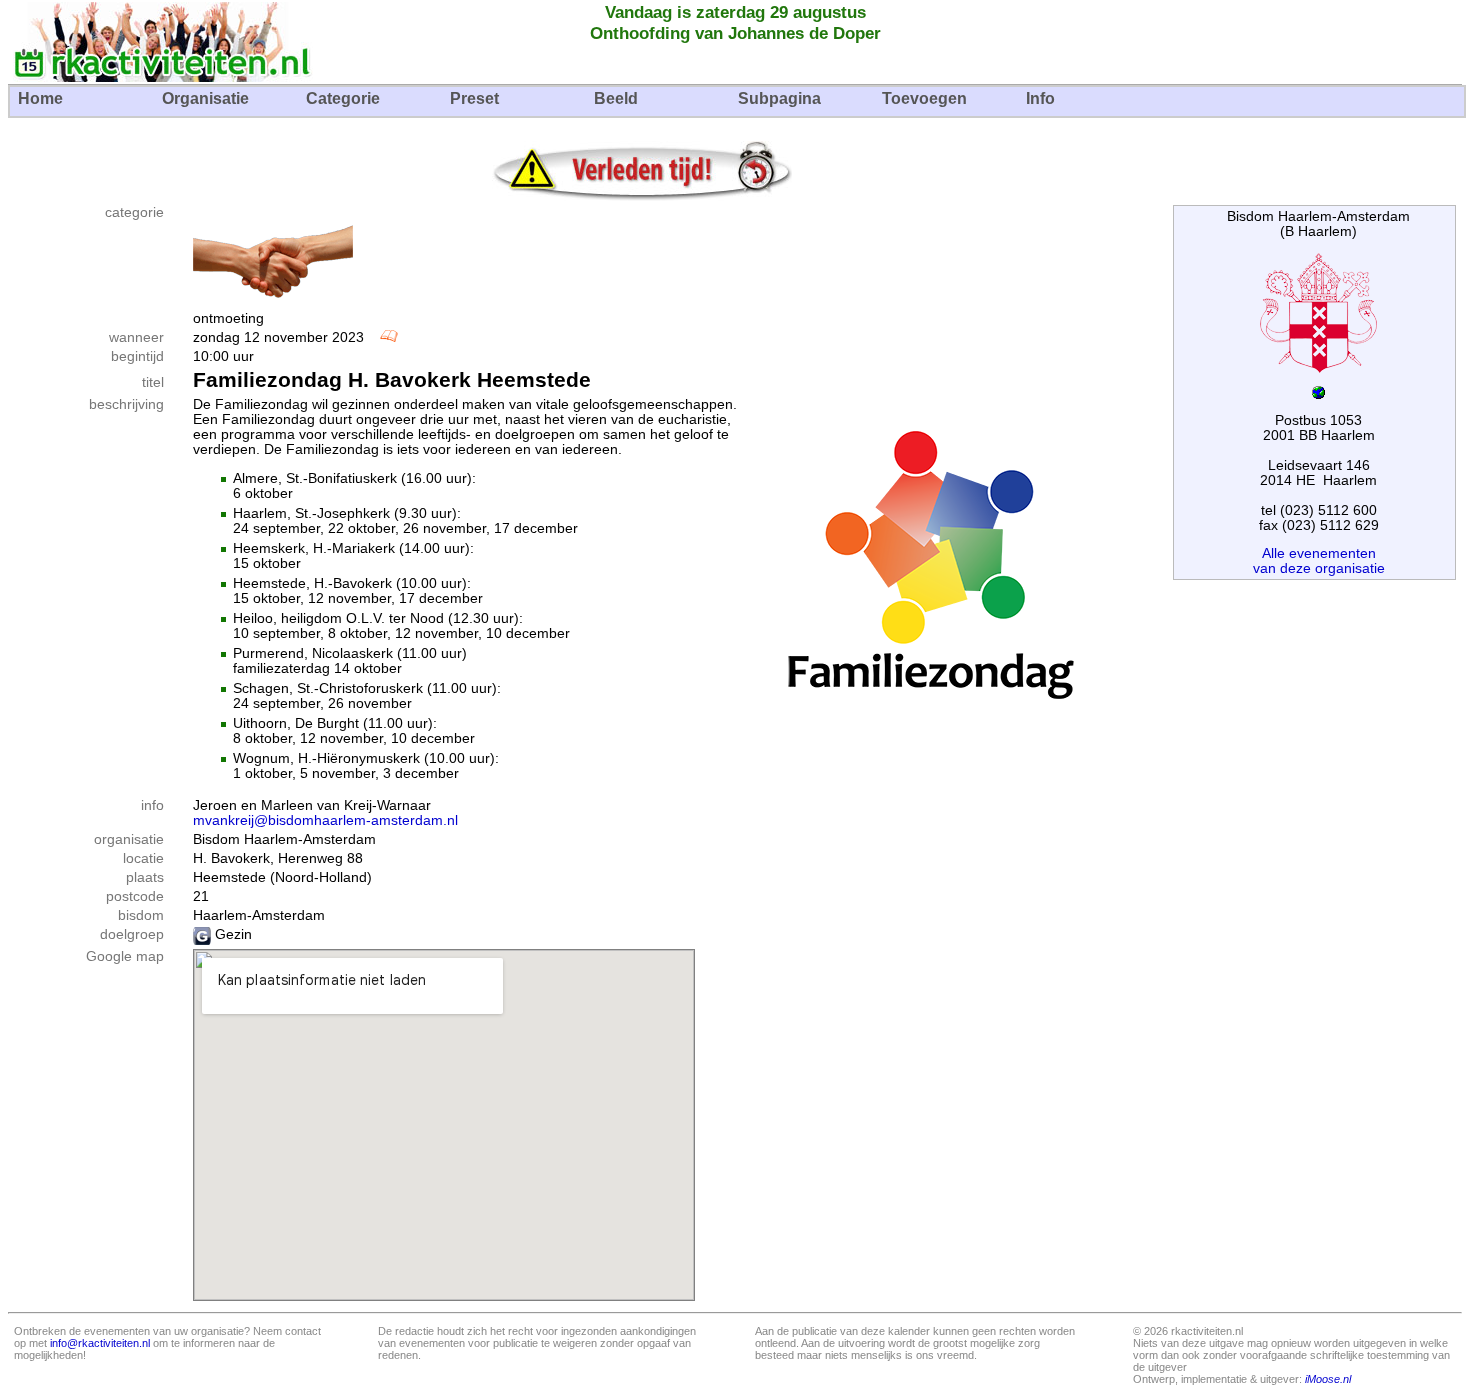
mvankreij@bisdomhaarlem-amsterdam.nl (325, 820)
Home (40, 98)
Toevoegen (924, 98)
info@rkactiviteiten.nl (100, 1343)
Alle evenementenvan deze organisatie (1319, 561)
